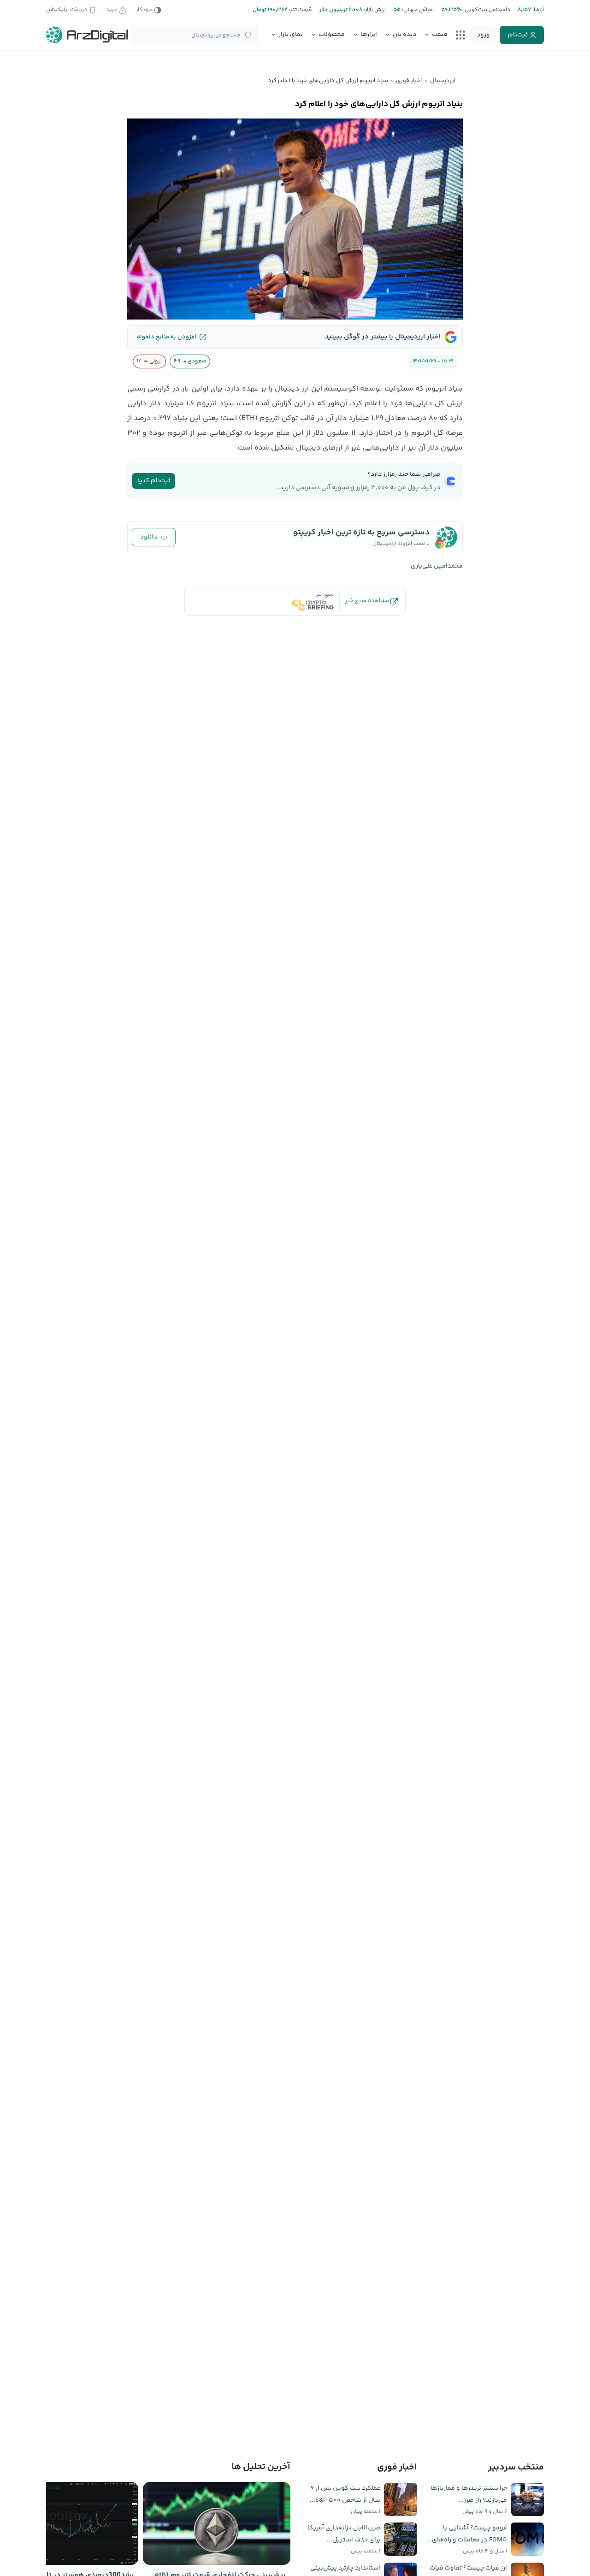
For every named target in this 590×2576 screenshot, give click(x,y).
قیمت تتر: (300, 10)
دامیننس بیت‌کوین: (486, 10)
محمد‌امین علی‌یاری (437, 566)
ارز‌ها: (537, 10)
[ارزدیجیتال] (87, 35)
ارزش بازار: (374, 10)
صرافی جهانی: (417, 10)
